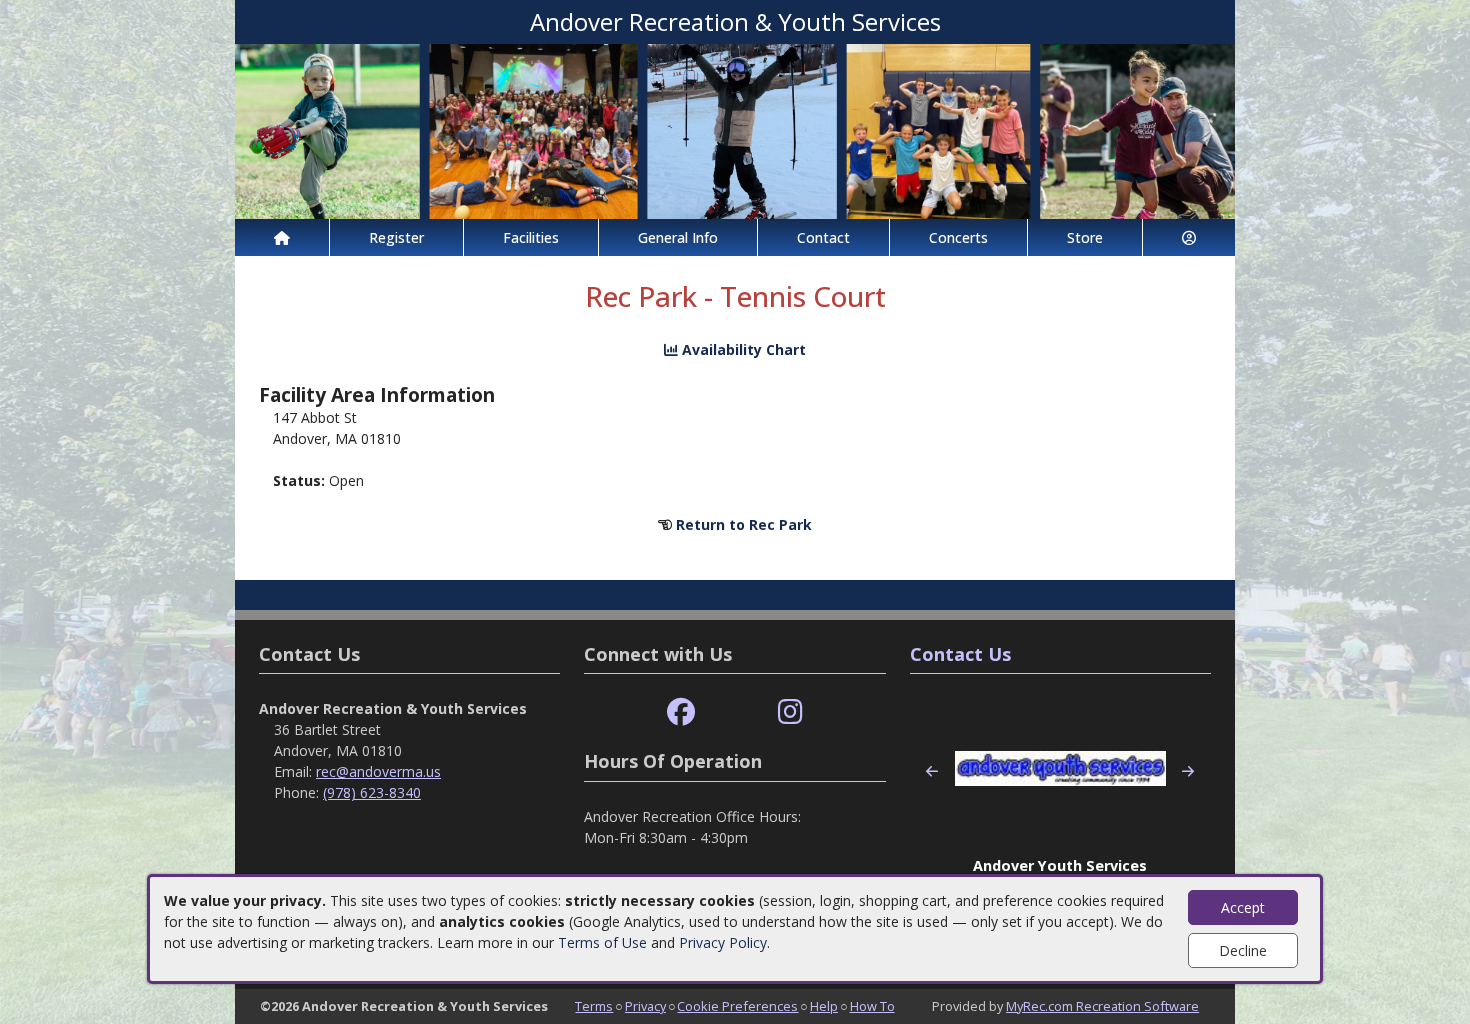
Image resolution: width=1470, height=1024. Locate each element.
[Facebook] (681, 712)
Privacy (645, 1006)
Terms (594, 1006)
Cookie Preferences (737, 1006)
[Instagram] (790, 712)
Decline (1243, 950)
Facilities (531, 237)
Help (824, 1006)
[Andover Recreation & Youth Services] (735, 129)
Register (396, 237)
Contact (823, 237)
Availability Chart (742, 349)
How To (872, 1006)
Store (1085, 237)
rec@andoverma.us (378, 771)
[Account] (1189, 237)
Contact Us (960, 654)
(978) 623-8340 (372, 792)
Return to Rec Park (744, 524)
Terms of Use (602, 942)
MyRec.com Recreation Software (1102, 1006)
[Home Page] (282, 237)
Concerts (958, 237)
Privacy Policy (723, 942)
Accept (1243, 907)
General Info (678, 237)
